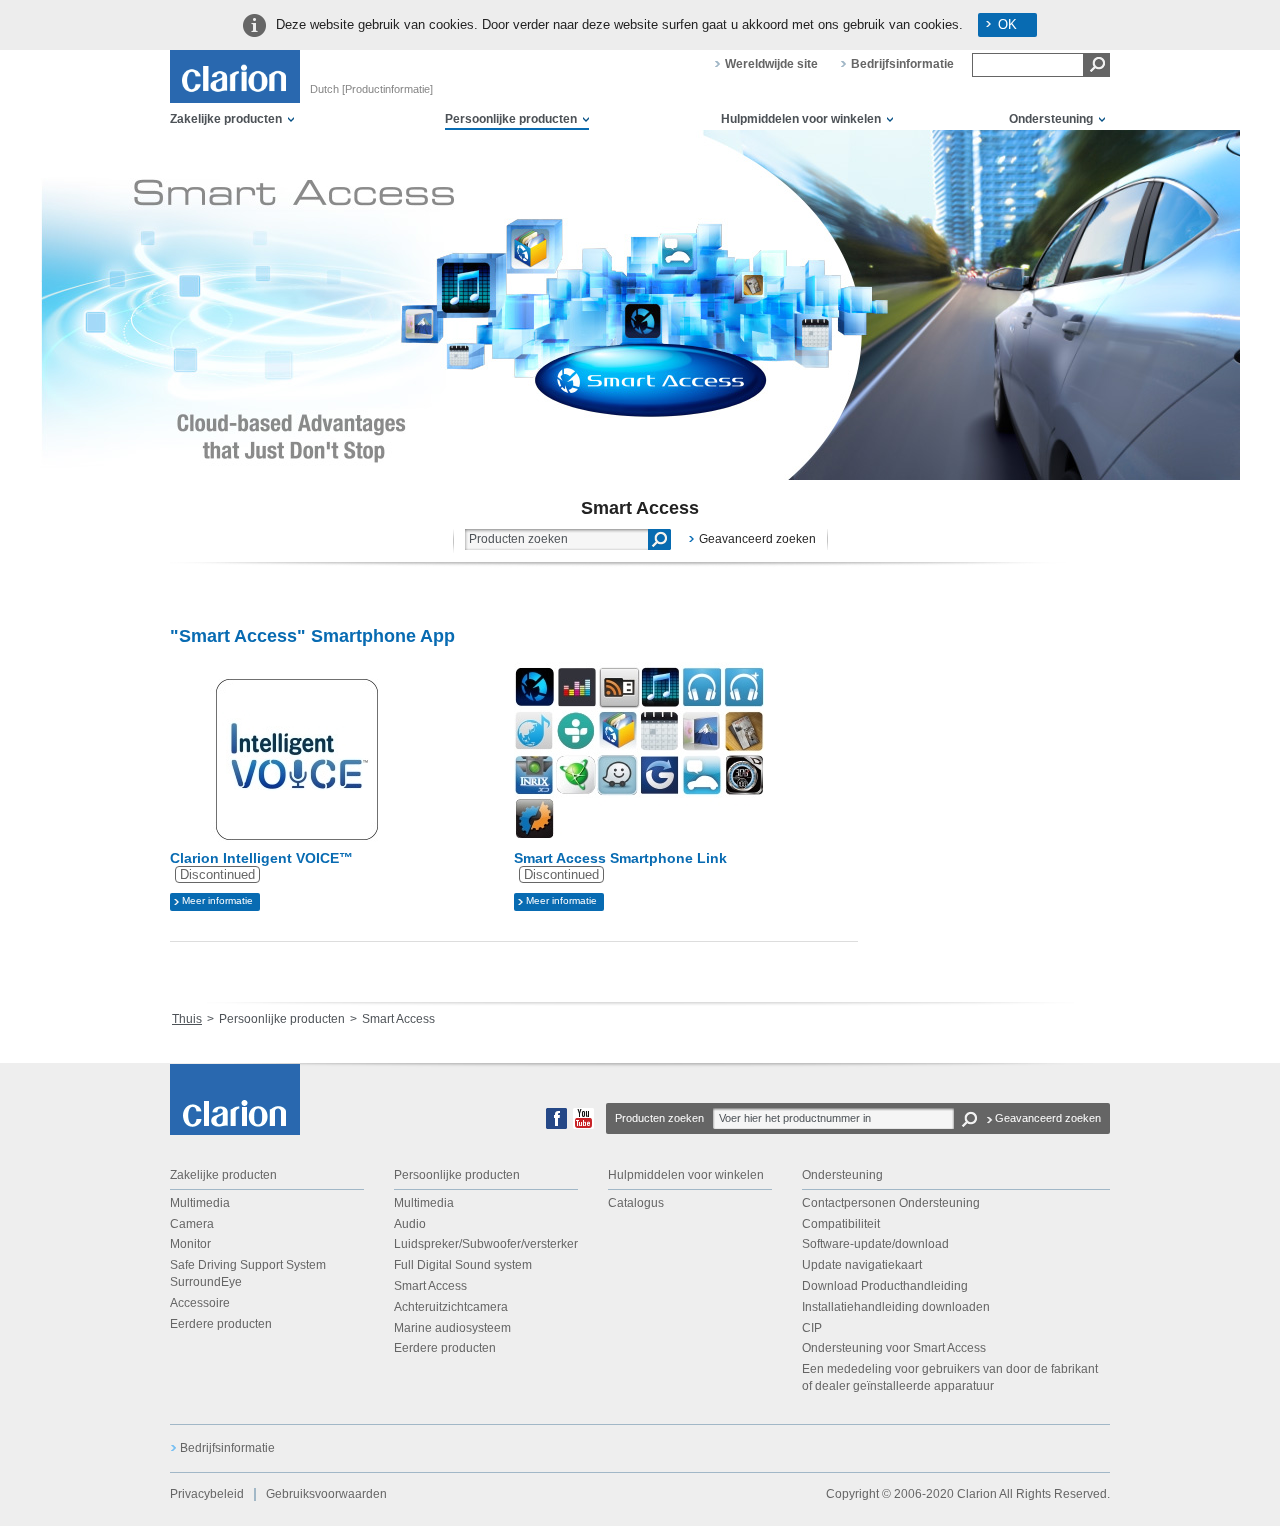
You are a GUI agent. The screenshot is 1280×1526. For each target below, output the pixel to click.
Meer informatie (217, 900)
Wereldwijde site (771, 64)
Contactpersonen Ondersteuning (891, 1203)
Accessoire (200, 1303)
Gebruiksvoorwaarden (326, 1494)
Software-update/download (875, 1244)
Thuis (187, 1019)
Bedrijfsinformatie (902, 64)
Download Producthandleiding (885, 1286)
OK (1007, 24)
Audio (410, 1224)
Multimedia (200, 1203)
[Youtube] (583, 1125)
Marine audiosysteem (452, 1328)
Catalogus (636, 1203)
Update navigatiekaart (862, 1265)
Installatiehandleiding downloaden (896, 1307)
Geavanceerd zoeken (757, 539)
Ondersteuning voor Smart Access (894, 1348)
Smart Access (430, 1286)
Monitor (190, 1244)
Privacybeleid (207, 1494)
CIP (812, 1328)
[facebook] (556, 1125)
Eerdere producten (221, 1324)
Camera (192, 1224)
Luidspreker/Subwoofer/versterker (486, 1244)
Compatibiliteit (841, 1224)
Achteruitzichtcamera (451, 1307)
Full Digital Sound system (463, 1265)
